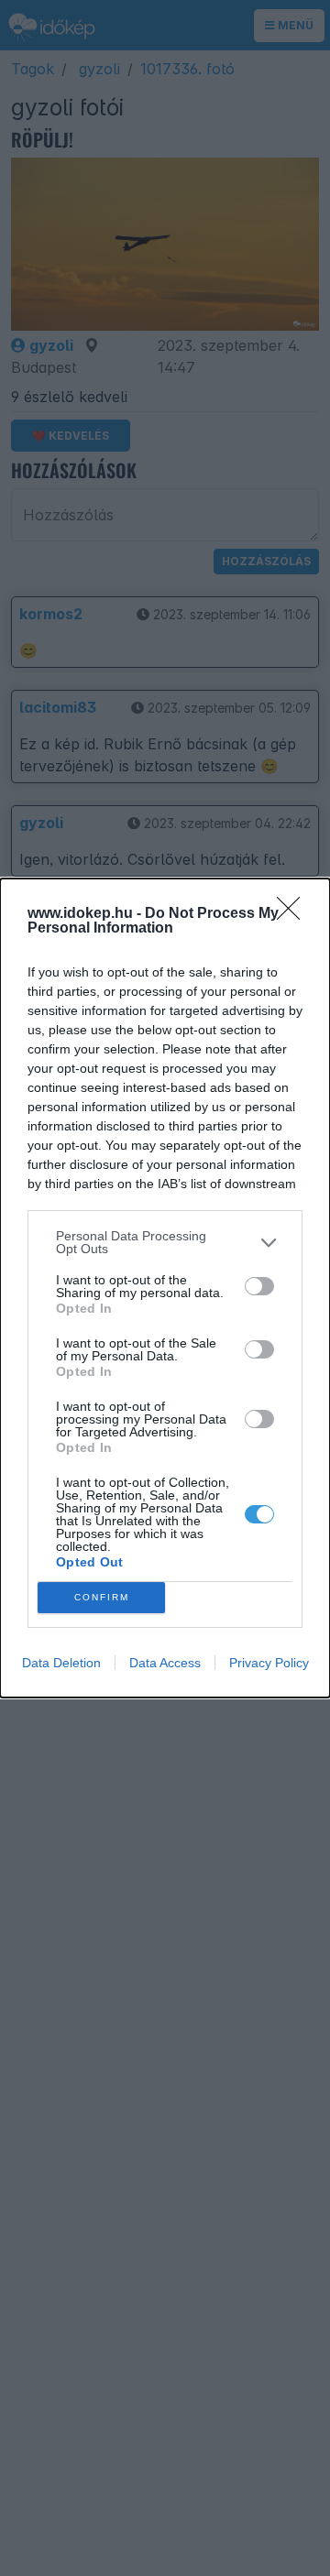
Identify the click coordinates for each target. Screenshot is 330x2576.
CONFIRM (102, 1597)
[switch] (259, 1286)
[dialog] (165, 1288)
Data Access (165, 1663)
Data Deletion (61, 1663)
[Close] (294, 914)
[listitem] (165, 1242)
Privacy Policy (269, 1663)
